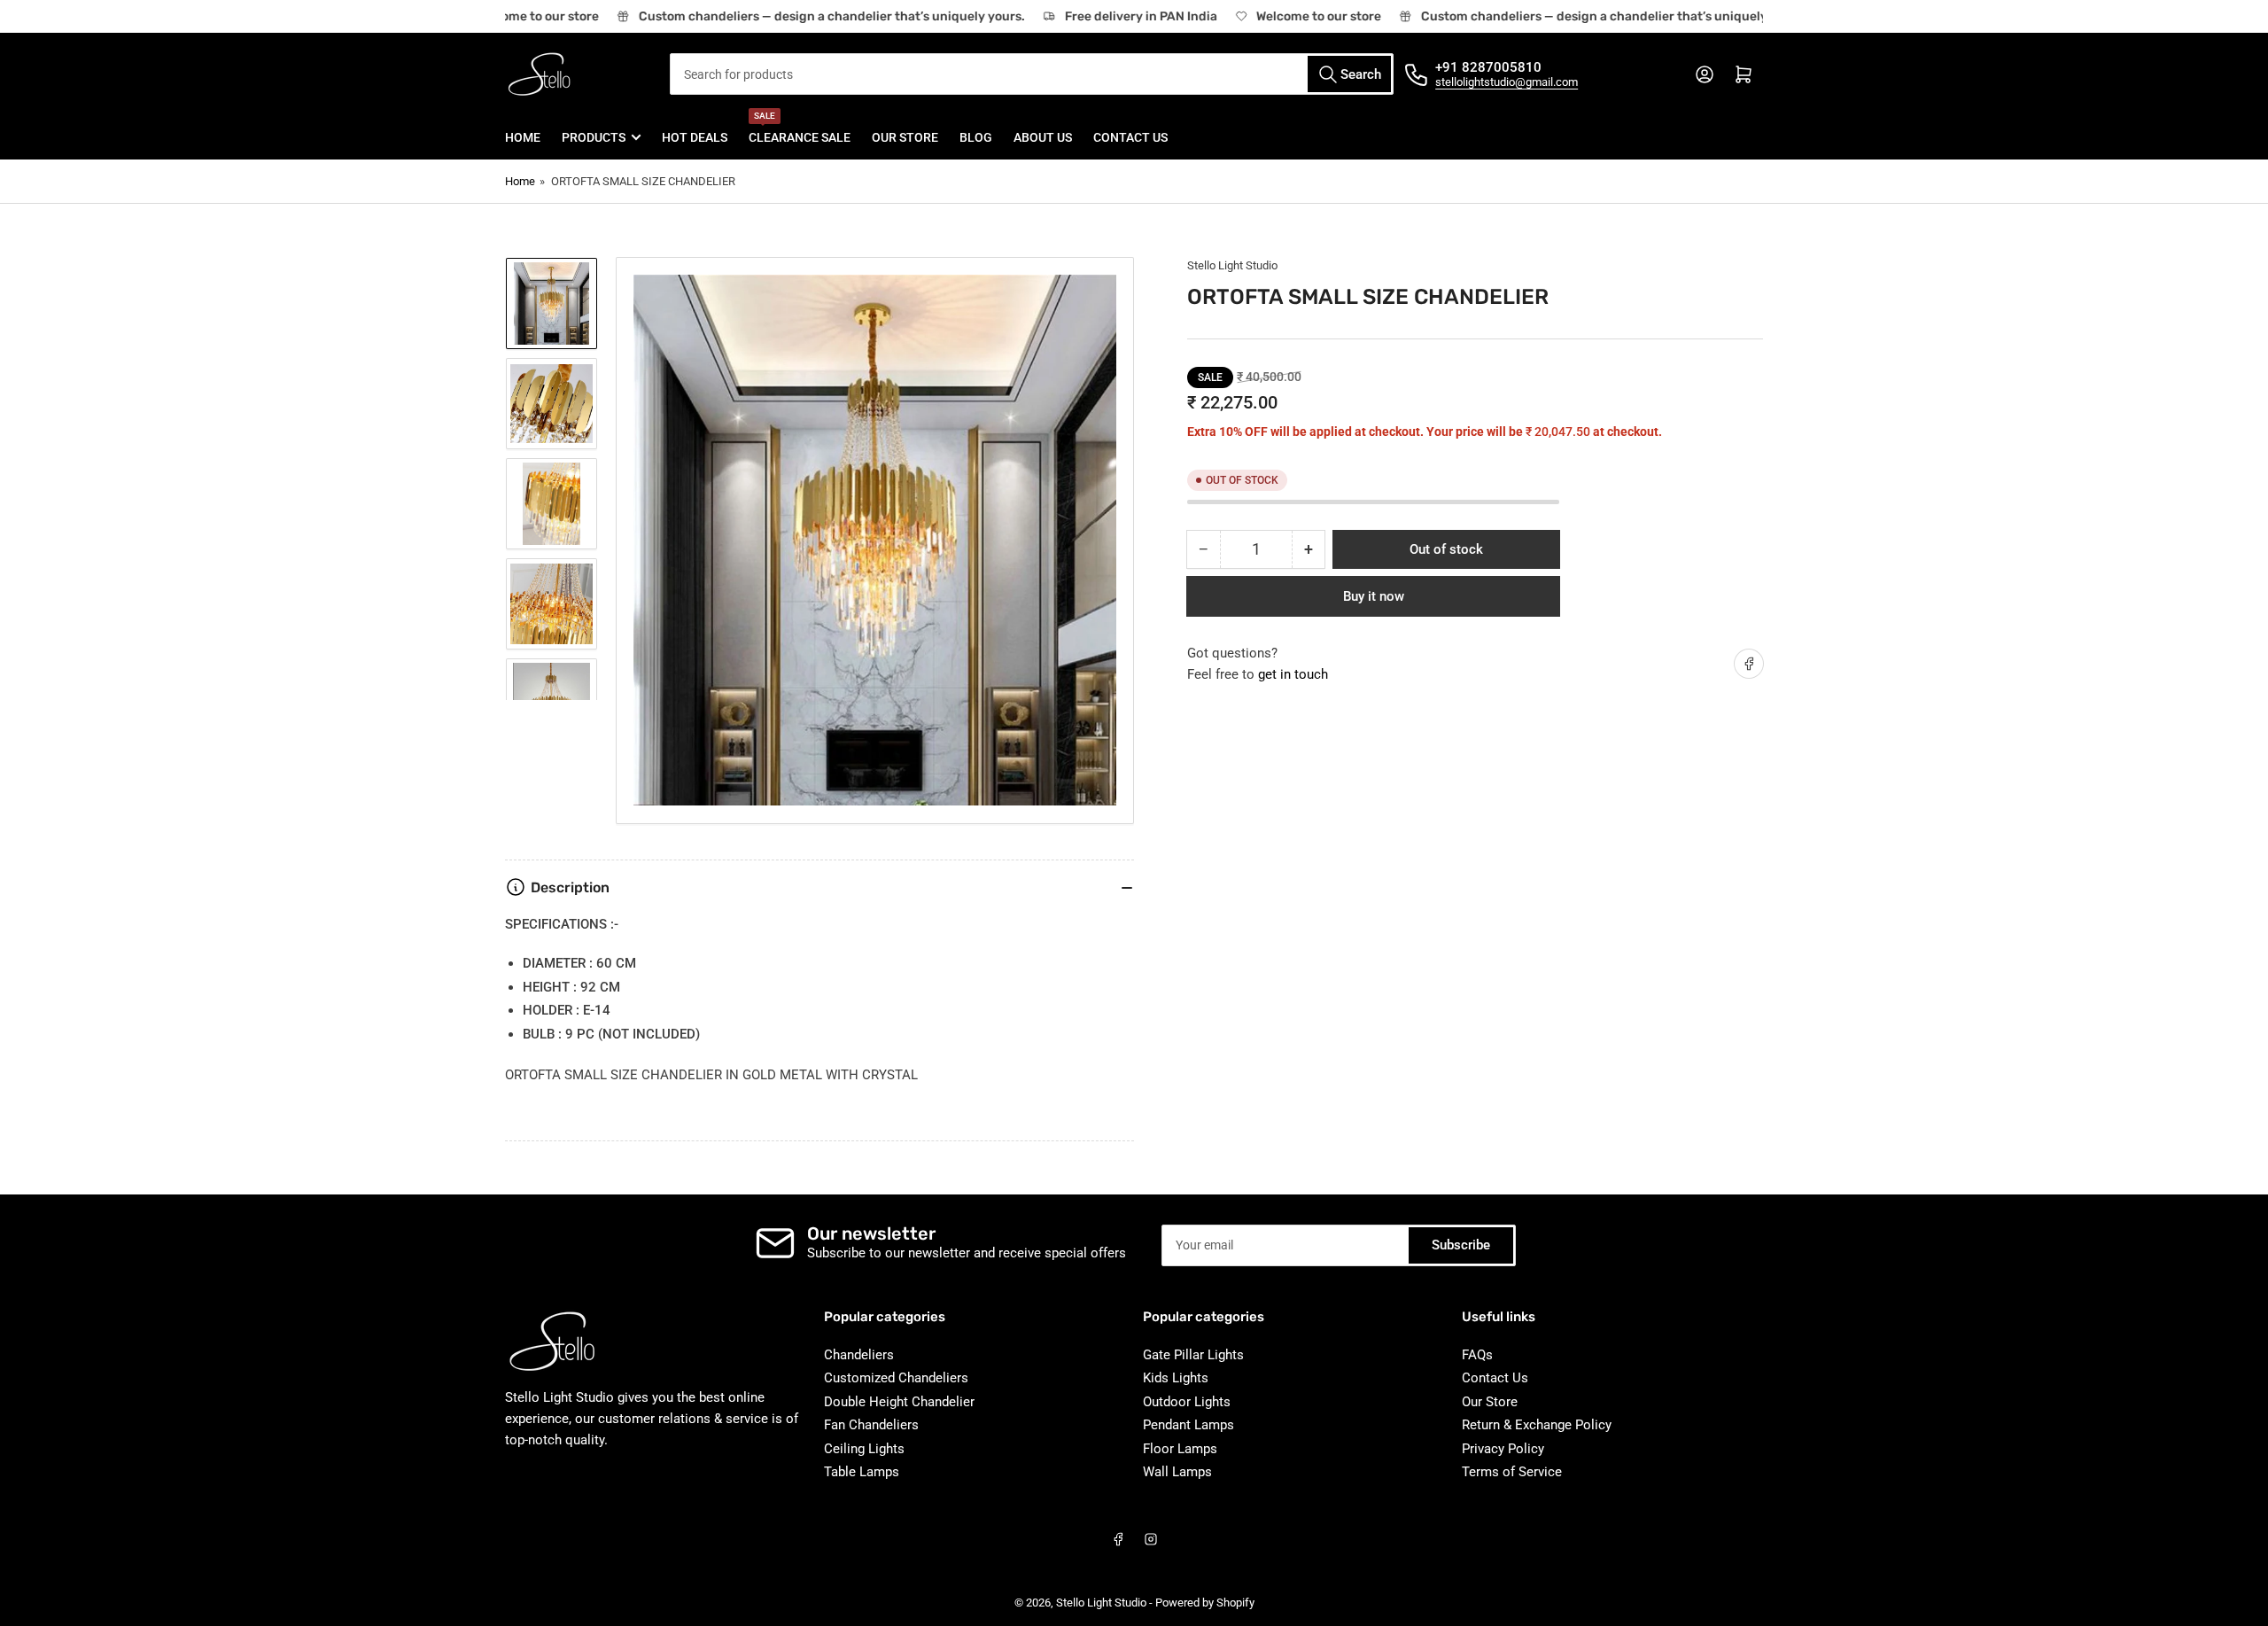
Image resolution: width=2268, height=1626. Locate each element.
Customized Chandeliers (896, 1378)
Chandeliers (859, 1355)
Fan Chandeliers (871, 1425)
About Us (1043, 137)
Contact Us (1130, 137)
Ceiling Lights (864, 1449)
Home (523, 137)
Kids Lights (1176, 1378)
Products (594, 137)
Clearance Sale (800, 130)
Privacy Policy (1503, 1449)
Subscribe (1461, 1245)
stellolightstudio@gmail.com (1507, 82)
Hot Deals (695, 137)
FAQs (1477, 1355)
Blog (976, 137)
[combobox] (1032, 74)
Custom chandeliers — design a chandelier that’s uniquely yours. (816, 16)
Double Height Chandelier (899, 1402)
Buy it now (1374, 596)
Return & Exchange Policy (1537, 1425)
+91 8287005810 (1488, 67)
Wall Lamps (1177, 1472)
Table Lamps (862, 1472)
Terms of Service (1512, 1472)
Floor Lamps (1180, 1449)
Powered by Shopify (1205, 1603)
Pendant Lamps (1188, 1425)
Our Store (905, 137)
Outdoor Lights (1187, 1402)
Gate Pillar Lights (1193, 1355)
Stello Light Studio (1232, 265)
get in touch (1293, 674)
